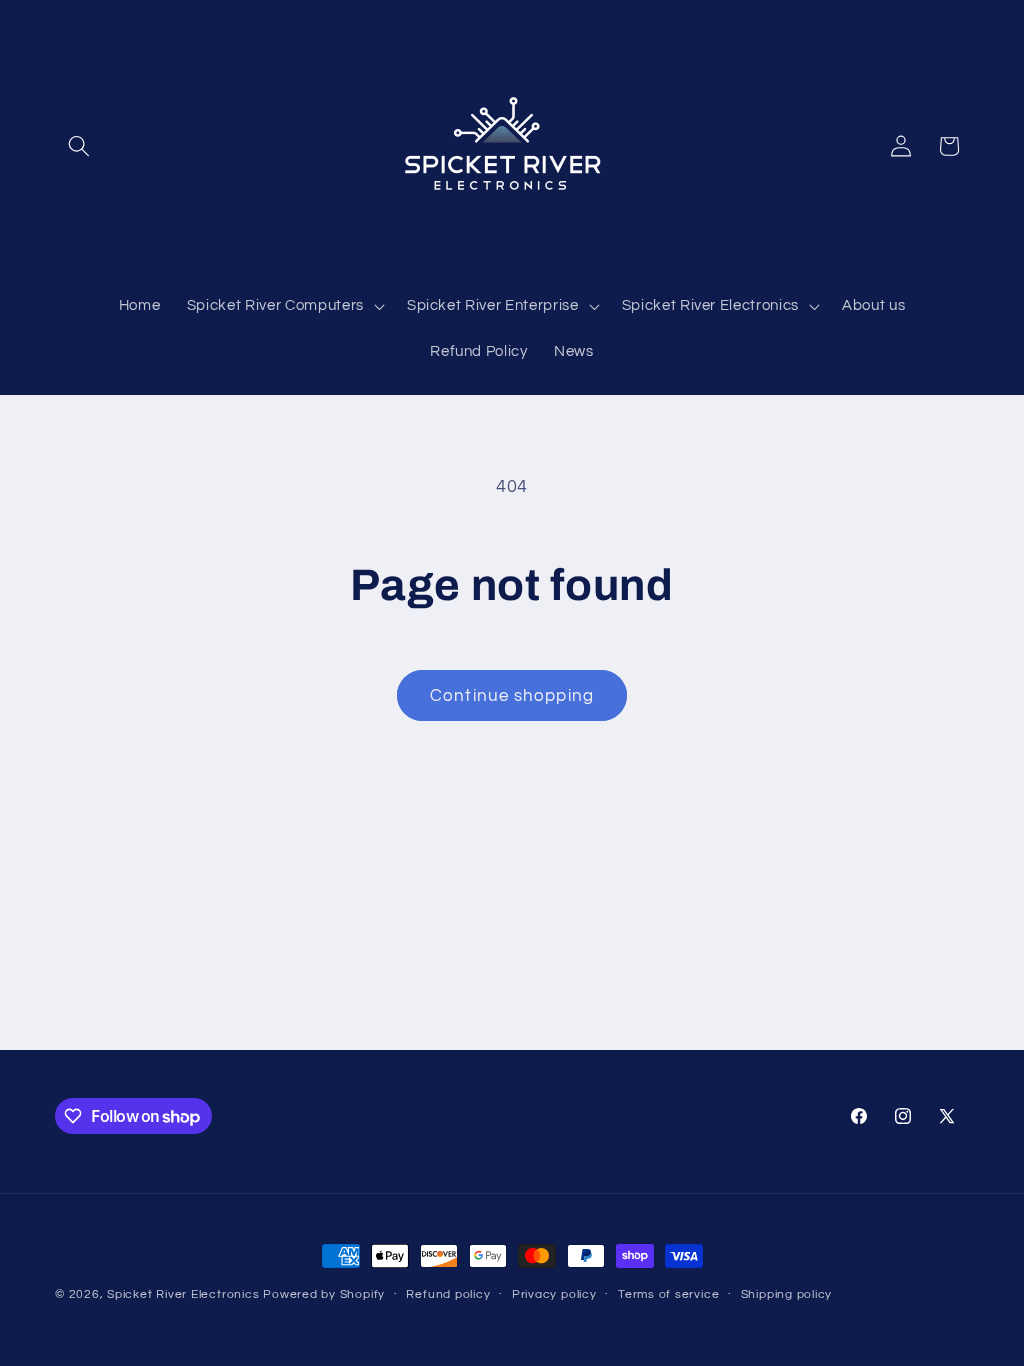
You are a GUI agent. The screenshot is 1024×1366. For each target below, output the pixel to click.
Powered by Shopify (324, 1294)
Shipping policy (787, 1294)
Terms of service (668, 1294)
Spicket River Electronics (183, 1294)
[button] (79, 146)
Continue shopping (512, 695)
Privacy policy (554, 1294)
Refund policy (448, 1294)
